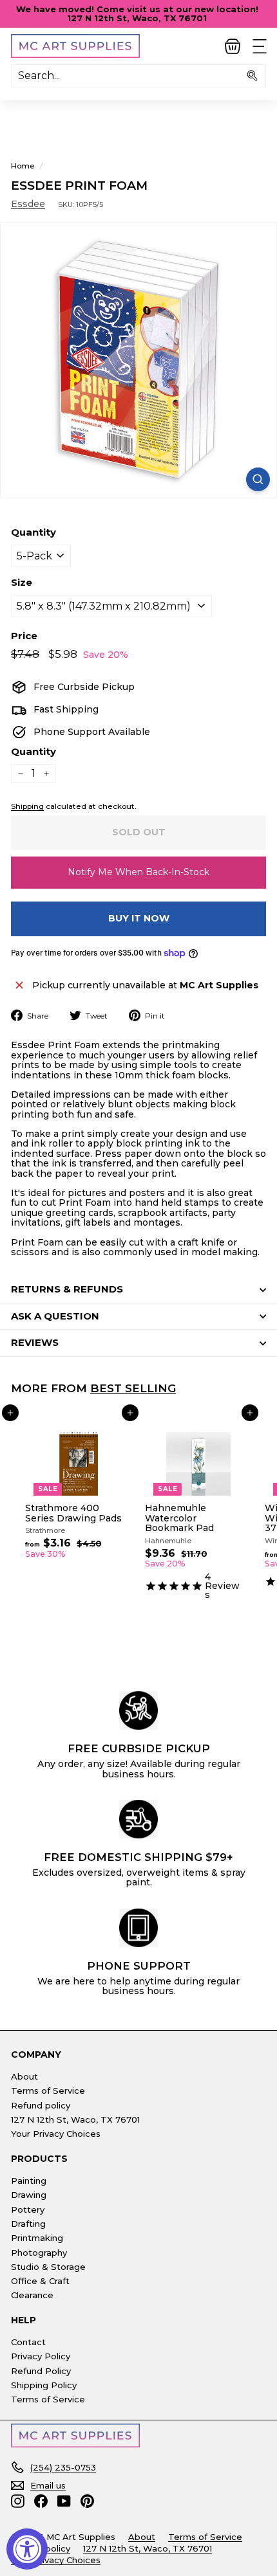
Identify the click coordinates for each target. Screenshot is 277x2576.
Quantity (33, 533)
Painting (29, 2181)
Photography (39, 2253)
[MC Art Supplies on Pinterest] (87, 2501)
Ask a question (55, 1316)
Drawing (29, 2195)
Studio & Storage (48, 2267)
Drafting (28, 2224)
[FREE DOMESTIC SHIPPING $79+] (138, 1819)
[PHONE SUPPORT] (138, 1928)
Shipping (27, 806)
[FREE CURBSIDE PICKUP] (138, 1710)
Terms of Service (48, 2091)
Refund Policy (41, 2371)
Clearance (32, 2295)
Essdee (28, 204)
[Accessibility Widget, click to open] (27, 2549)
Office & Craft (40, 2281)
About (24, 2076)
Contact (28, 2342)
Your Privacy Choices (56, 2134)
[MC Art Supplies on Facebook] (41, 2501)
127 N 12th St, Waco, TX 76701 (75, 2119)
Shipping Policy (44, 2385)
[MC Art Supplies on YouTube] (64, 2501)
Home (23, 166)
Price (24, 636)
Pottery (28, 2209)
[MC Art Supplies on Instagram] (18, 2501)
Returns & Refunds (67, 1289)
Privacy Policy (41, 2356)
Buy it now (139, 918)
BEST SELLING (133, 1388)
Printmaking (37, 2238)
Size (22, 583)
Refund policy (41, 2105)
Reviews (35, 1342)
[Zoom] (258, 479)
